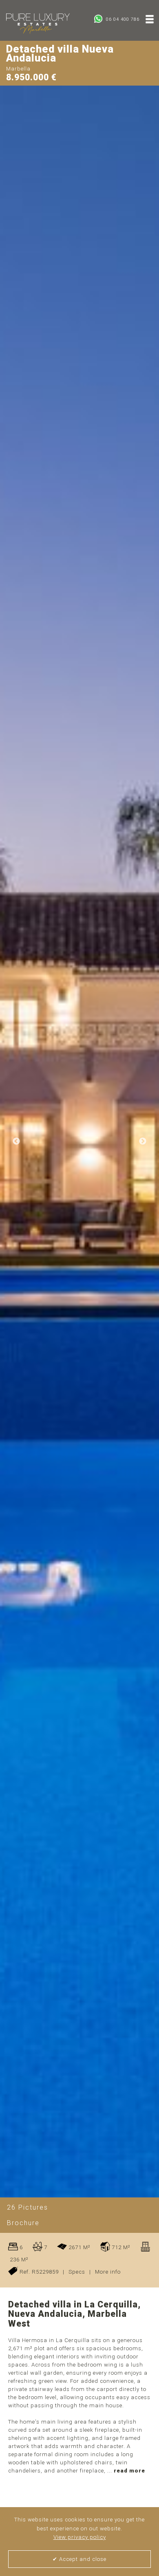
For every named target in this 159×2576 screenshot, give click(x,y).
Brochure (23, 2223)
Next (143, 1141)
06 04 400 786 (122, 19)
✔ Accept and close (79, 2559)
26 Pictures (28, 2207)
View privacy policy (80, 2537)
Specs (77, 2272)
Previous (16, 1141)
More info (108, 2272)
